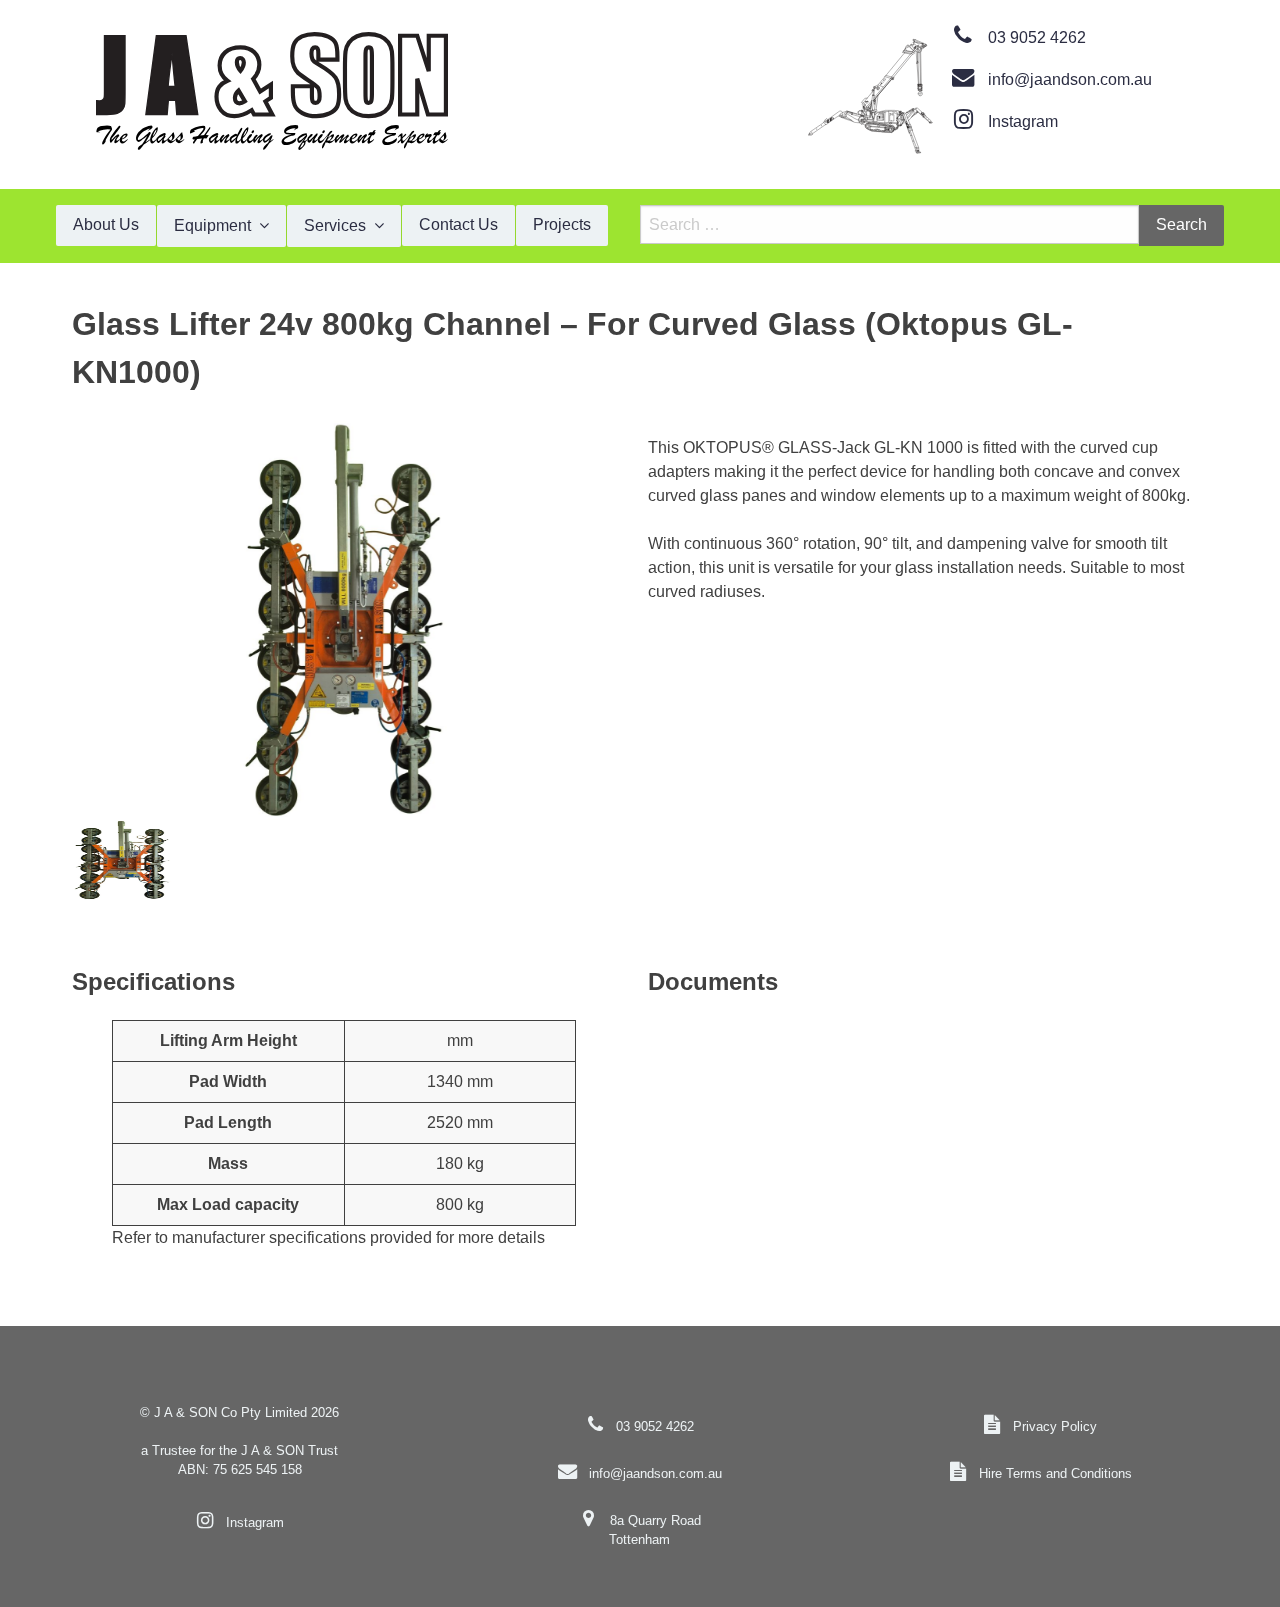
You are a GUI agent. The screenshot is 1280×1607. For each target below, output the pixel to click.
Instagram (1023, 121)
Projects (562, 224)
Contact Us (458, 224)
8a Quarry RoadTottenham (654, 1530)
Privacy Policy (1055, 1426)
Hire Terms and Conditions (1055, 1473)
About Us (106, 224)
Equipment (212, 225)
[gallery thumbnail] (122, 860)
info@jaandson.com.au (1070, 79)
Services (335, 225)
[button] (344, 620)
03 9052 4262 (1037, 37)
